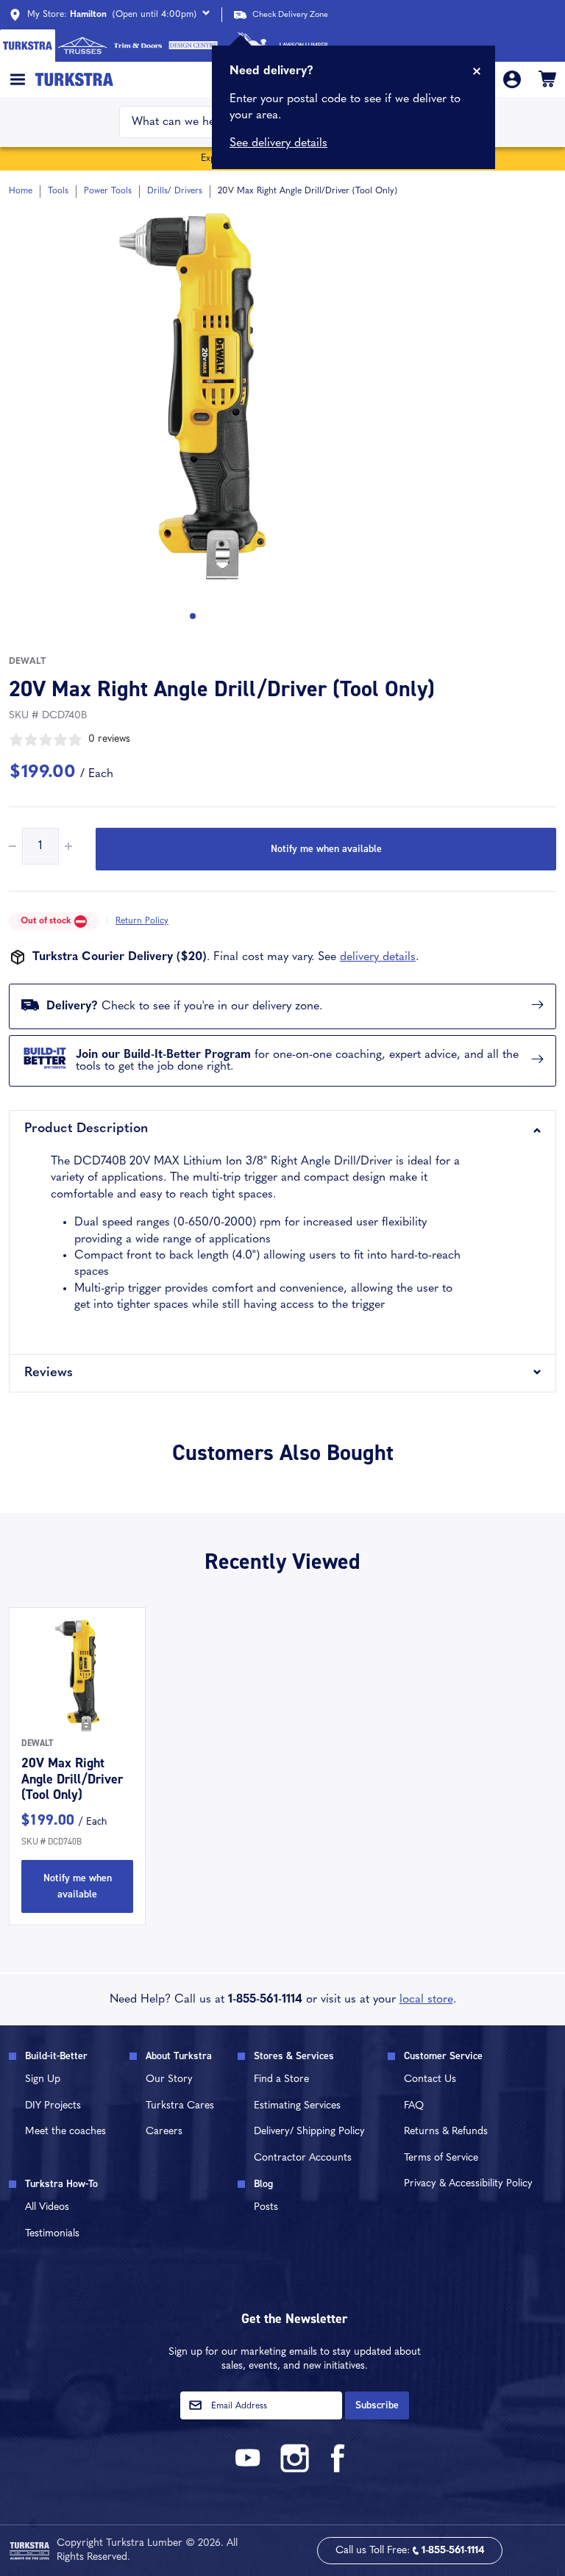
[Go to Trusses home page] (83, 46)
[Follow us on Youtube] (250, 2470)
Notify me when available (326, 849)
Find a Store (281, 2079)
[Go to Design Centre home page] (193, 46)
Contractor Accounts (303, 2158)
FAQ (414, 2106)
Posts (266, 2207)
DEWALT (27, 662)
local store (426, 2000)
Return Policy (142, 921)
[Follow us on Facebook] (338, 2470)
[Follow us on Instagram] (294, 2470)
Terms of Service (441, 2158)
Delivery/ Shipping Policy (309, 2132)
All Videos (47, 2207)
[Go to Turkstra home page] (28, 46)
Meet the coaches (65, 2132)
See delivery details (278, 143)
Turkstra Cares (180, 2106)
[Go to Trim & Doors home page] (138, 46)
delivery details (378, 957)
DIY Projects (53, 2106)
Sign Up (43, 2079)
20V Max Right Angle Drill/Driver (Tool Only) (72, 1779)
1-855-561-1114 (265, 2000)
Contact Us (430, 2079)
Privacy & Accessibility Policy (468, 2184)
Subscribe (377, 2405)
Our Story (169, 2079)
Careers (164, 2132)
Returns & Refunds (446, 2132)
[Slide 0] (193, 616)
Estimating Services (297, 2106)
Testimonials (52, 2234)
